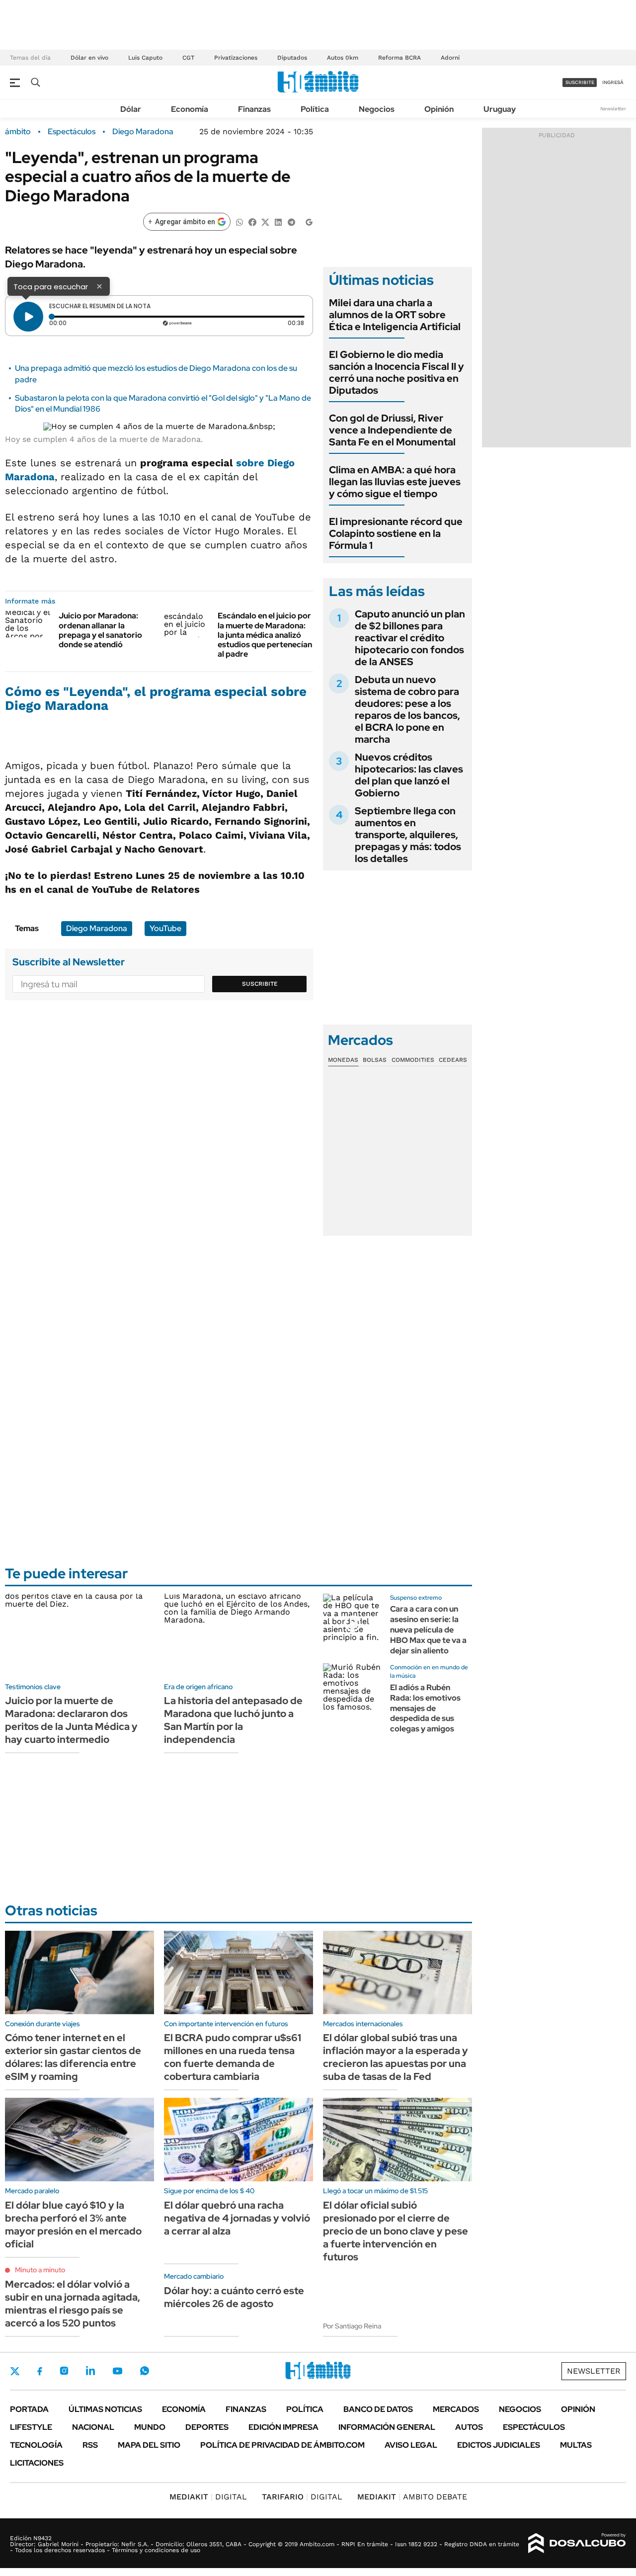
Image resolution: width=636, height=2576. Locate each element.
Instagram (64, 2371)
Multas (576, 2445)
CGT (188, 58)
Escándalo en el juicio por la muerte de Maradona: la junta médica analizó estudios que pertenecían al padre (265, 635)
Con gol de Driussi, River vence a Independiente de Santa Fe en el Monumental (392, 430)
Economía (190, 109)
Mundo (150, 2427)
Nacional (93, 2427)
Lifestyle (31, 2427)
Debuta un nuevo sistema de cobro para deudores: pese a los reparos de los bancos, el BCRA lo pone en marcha (407, 709)
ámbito (18, 132)
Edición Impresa (283, 2427)
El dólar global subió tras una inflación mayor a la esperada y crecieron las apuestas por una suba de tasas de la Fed (396, 2057)
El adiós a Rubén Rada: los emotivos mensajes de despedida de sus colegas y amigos (425, 1708)
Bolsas (375, 1060)
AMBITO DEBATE (412, 2497)
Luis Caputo (145, 58)
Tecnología (36, 2445)
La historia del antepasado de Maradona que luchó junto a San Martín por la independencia (233, 1720)
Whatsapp (145, 2371)
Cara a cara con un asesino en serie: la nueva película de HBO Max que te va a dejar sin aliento (428, 1630)
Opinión (439, 109)
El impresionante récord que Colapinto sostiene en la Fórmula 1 (396, 533)
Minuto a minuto (40, 2270)
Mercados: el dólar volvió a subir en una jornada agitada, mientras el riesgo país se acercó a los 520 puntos (73, 2304)
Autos (469, 2427)
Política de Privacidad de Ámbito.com (282, 2445)
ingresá (613, 82)
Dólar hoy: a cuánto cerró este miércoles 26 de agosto (234, 2297)
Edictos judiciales (499, 2445)
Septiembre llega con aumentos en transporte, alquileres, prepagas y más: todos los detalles (408, 835)
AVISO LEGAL (411, 2445)
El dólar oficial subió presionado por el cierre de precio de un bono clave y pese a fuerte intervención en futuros (396, 2231)
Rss (90, 2445)
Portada (29, 2409)
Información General (387, 2427)
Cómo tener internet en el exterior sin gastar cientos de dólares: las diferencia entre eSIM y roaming (73, 2057)
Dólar (131, 109)
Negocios (377, 109)
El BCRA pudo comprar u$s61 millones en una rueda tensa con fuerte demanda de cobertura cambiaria (233, 2057)
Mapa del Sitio (149, 2445)
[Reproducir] (28, 317)
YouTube (165, 928)
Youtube (117, 2371)
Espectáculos (72, 132)
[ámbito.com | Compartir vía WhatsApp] (239, 221)
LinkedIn (90, 2371)
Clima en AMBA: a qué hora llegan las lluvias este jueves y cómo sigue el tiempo (395, 482)
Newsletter (613, 109)
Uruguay (500, 109)
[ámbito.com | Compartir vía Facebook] (252, 221)
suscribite (580, 82)
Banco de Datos (378, 2409)
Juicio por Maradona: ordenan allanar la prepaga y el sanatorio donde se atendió (100, 630)
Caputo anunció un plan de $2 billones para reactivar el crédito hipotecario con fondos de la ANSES (410, 638)
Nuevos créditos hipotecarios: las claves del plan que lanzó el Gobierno (409, 775)
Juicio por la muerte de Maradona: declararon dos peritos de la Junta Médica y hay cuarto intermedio (71, 1720)
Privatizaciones (236, 58)
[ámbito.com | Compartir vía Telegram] (291, 221)
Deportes (207, 2427)
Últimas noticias (105, 2409)
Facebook (40, 2371)
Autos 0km (343, 58)
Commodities (413, 1060)
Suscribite (260, 984)
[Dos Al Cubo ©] (577, 2543)
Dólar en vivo (89, 58)
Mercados (456, 2409)
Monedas (343, 1060)
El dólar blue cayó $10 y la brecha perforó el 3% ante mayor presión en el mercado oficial (73, 2225)
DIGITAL (208, 2497)
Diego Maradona (143, 132)
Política (315, 109)
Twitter (15, 2371)
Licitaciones (37, 2463)
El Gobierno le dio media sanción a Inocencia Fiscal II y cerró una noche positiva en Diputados (397, 372)
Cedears (453, 1060)
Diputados (292, 58)
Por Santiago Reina (352, 2326)
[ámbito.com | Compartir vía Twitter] (265, 221)
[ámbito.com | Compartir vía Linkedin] (278, 221)
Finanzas (254, 109)
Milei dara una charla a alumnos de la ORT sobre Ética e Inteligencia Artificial (395, 315)
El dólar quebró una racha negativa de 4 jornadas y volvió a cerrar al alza (237, 2218)
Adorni (450, 58)
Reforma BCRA (399, 58)
